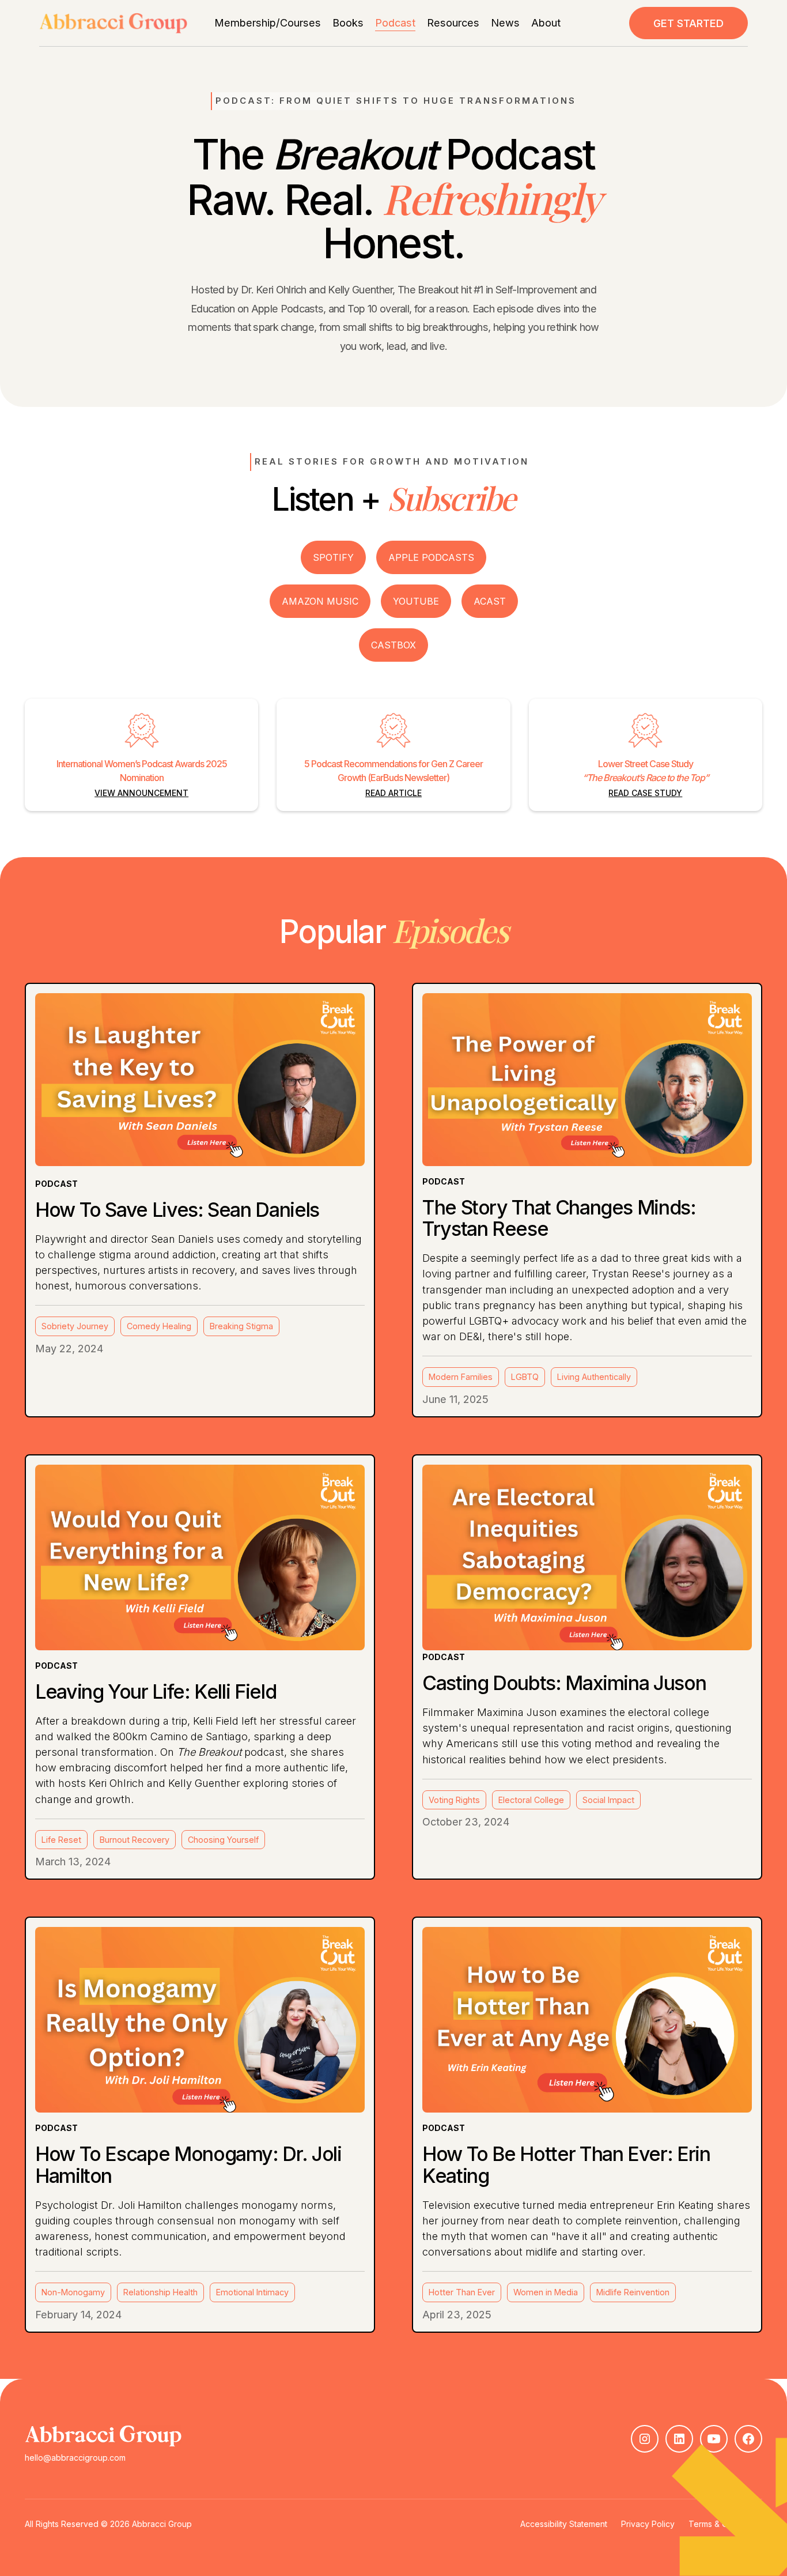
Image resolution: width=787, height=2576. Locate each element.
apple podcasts (431, 557)
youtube (416, 601)
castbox (393, 645)
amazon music (320, 601)
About (546, 22)
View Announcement (141, 793)
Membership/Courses (268, 22)
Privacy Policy (648, 2524)
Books (348, 22)
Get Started (688, 23)
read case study (645, 793)
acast (490, 601)
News (505, 22)
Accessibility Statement (564, 2524)
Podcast (395, 22)
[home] (113, 23)
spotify (333, 557)
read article (393, 793)
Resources (453, 22)
